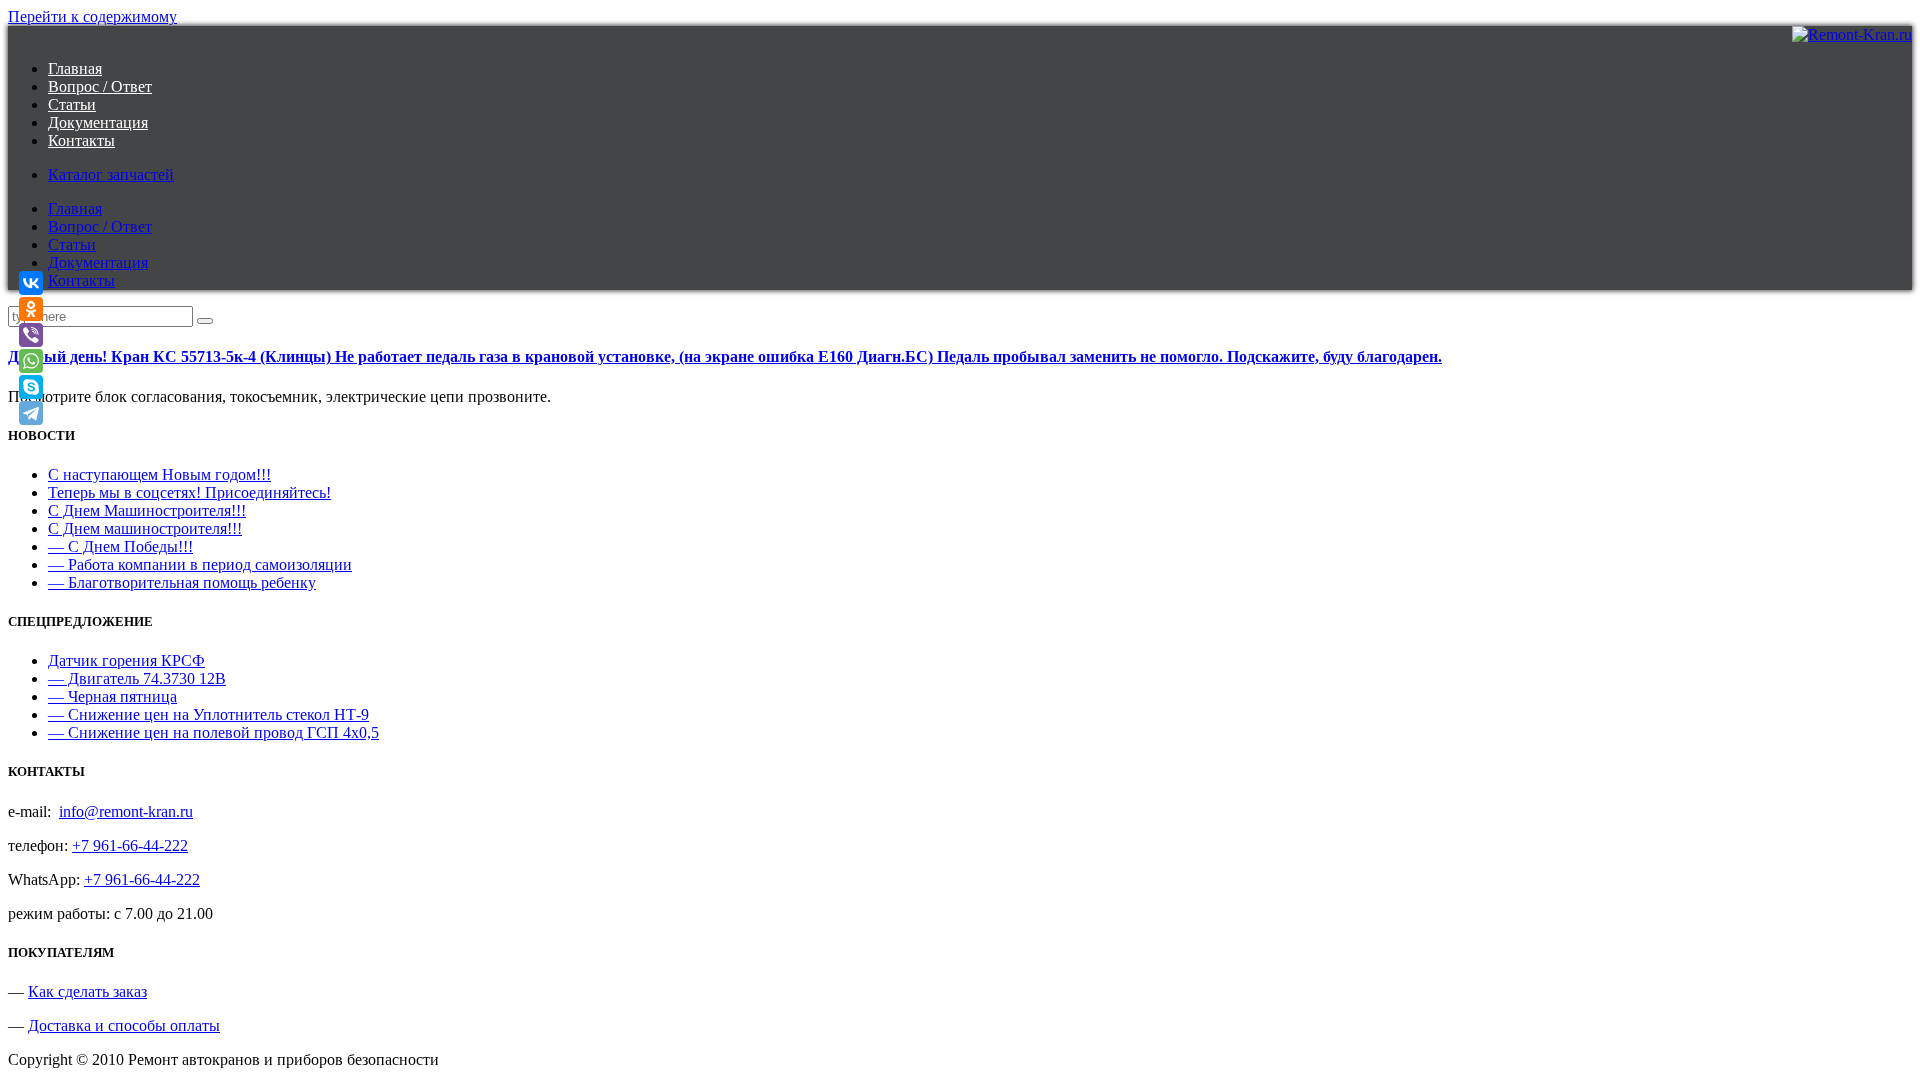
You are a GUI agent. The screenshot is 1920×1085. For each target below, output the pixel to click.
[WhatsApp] (31, 361)
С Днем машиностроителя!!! (145, 528)
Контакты (81, 140)
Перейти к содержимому (92, 16)
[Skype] (31, 387)
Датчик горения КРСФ (126, 660)
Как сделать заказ (87, 991)
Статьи (72, 104)
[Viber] (31, 335)
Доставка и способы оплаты (124, 1025)
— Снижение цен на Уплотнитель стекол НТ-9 (208, 714)
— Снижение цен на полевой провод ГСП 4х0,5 (213, 732)
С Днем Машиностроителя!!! (147, 510)
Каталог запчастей (111, 174)
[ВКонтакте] (31, 283)
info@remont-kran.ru (126, 811)
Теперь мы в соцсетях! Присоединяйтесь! (189, 492)
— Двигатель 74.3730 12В (137, 678)
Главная (75, 68)
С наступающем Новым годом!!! (159, 474)
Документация (98, 122)
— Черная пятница (112, 696)
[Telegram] (31, 413)
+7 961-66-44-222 (130, 845)
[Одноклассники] (31, 309)
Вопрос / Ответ (100, 86)
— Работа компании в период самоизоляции (200, 564)
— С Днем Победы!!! (120, 546)
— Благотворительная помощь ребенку (182, 582)
